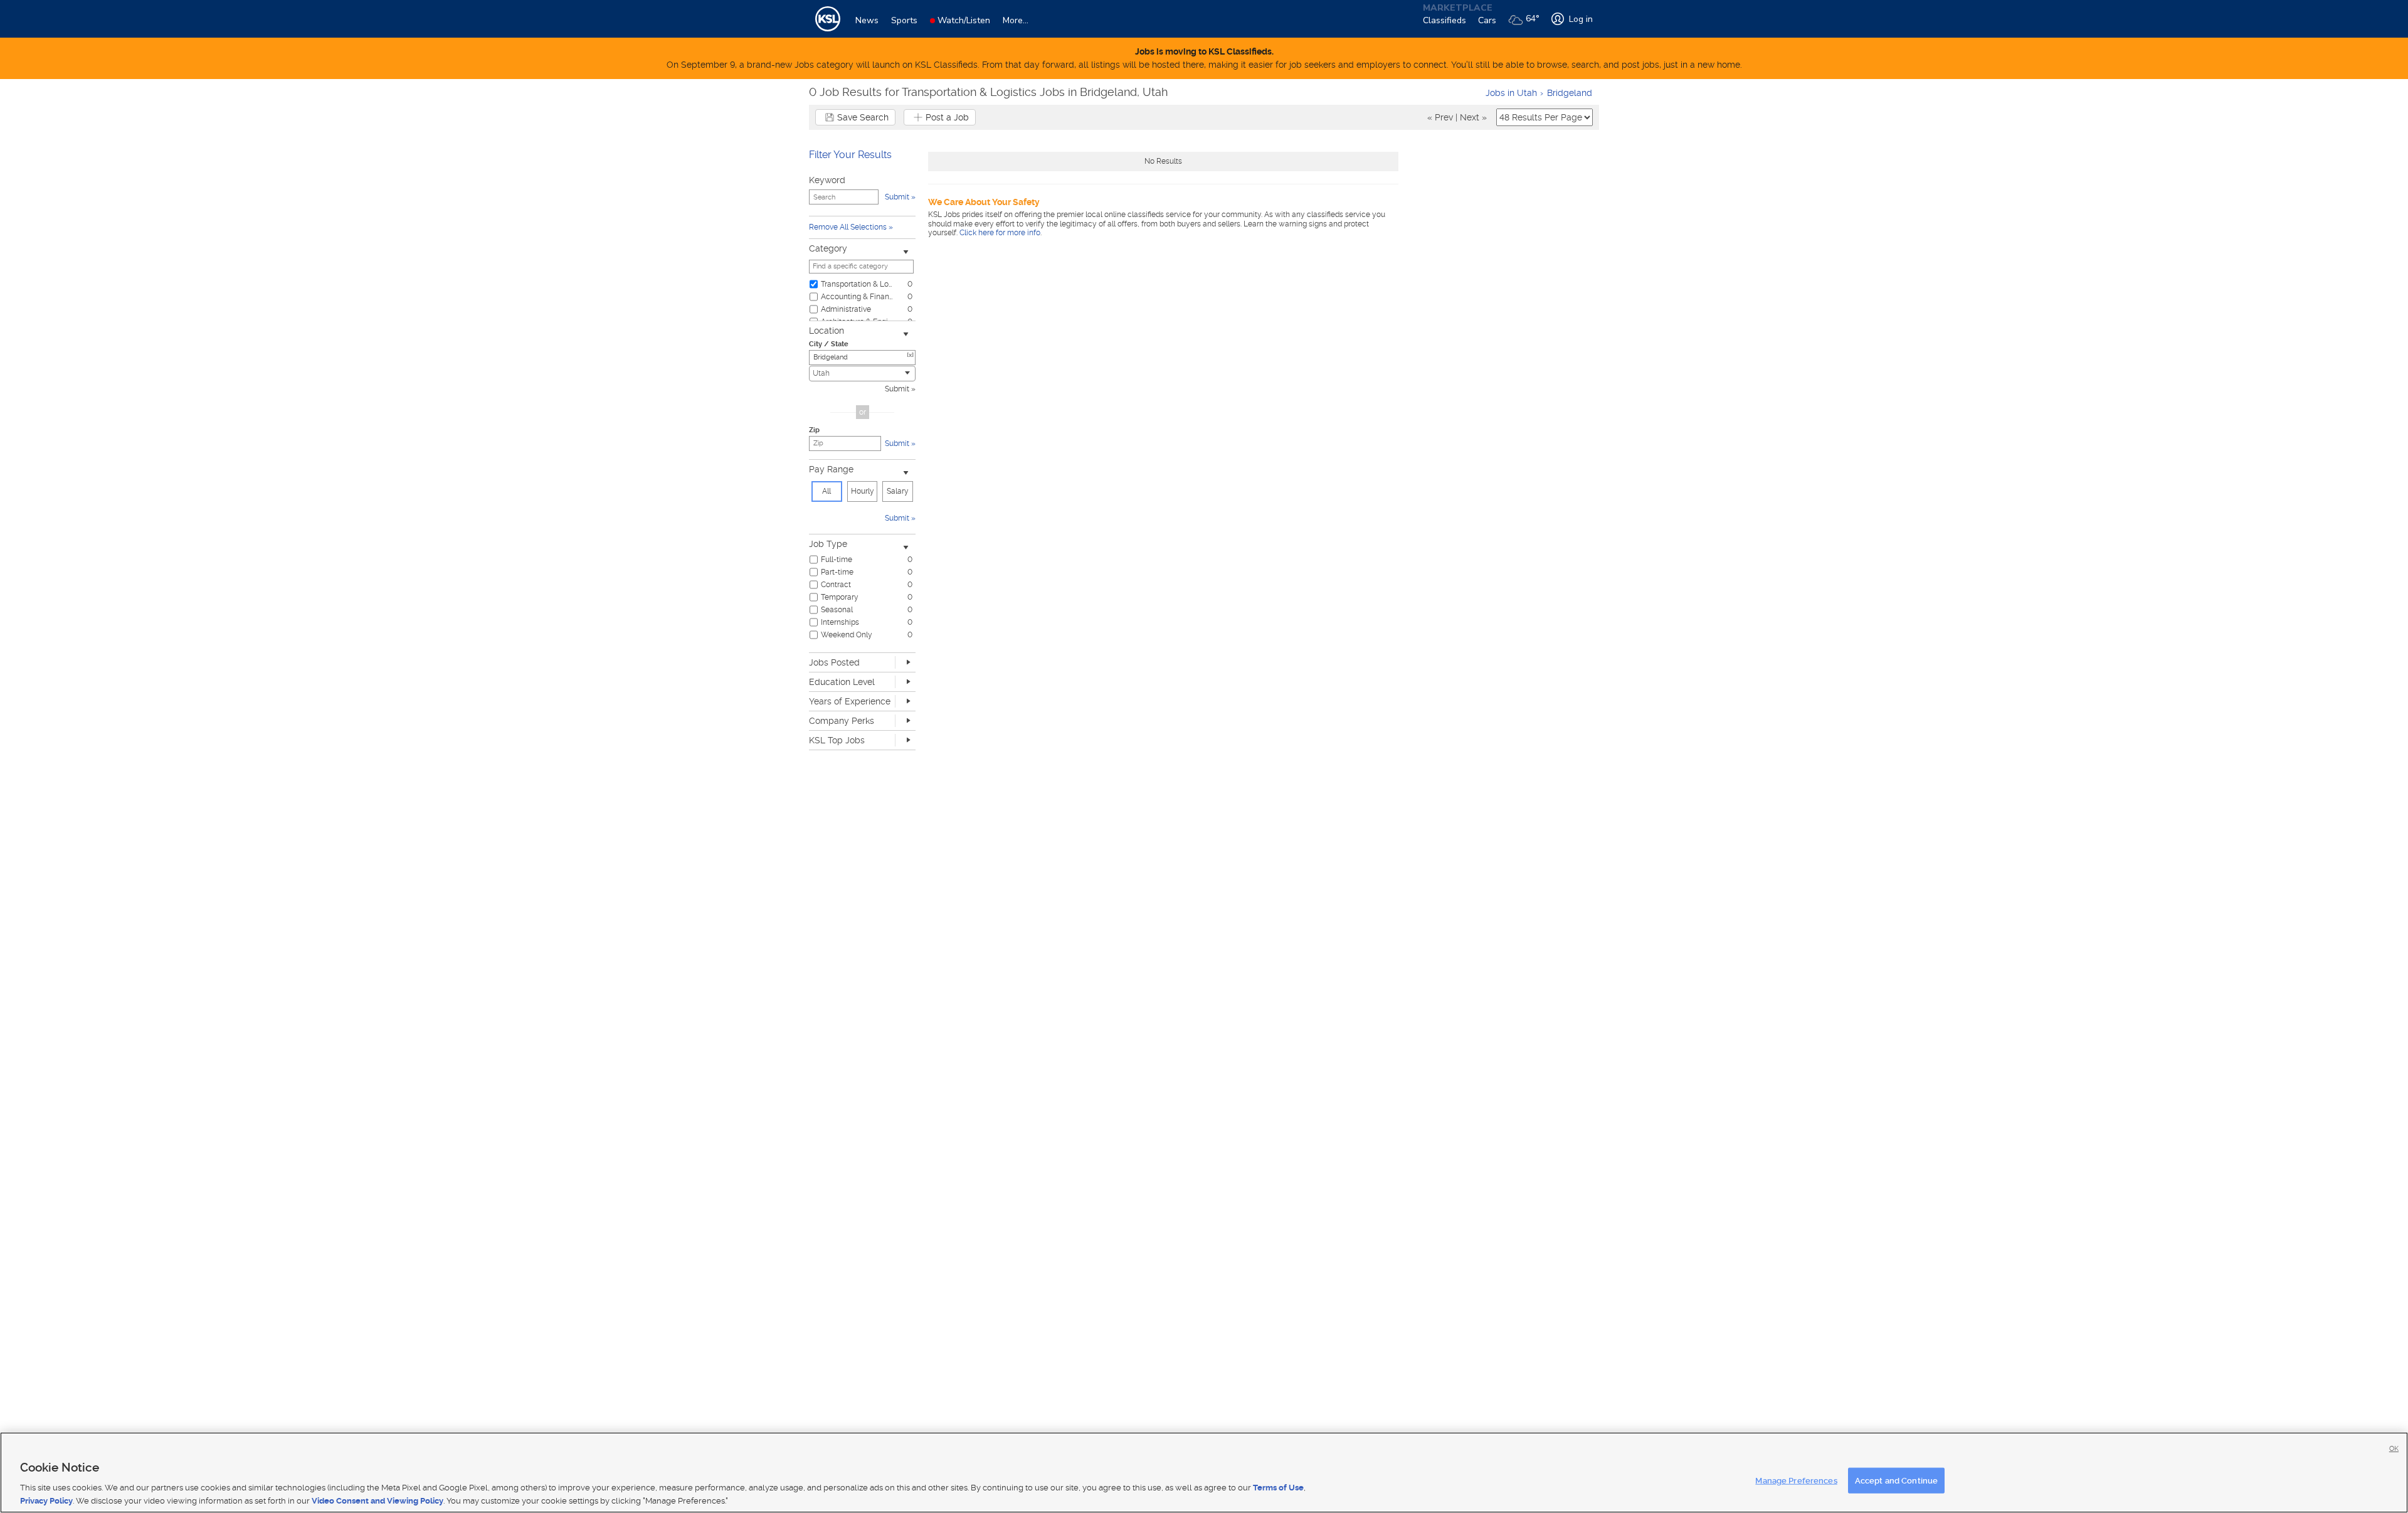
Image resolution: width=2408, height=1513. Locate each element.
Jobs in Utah (1511, 93)
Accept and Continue (1896, 1481)
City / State (829, 344)
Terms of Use (1278, 1488)
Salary (898, 491)
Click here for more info (1000, 233)
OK (2394, 1449)
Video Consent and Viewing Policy (378, 1500)
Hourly (863, 491)
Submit (897, 389)
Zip (814, 430)
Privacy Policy (46, 1500)
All (826, 491)
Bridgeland (1570, 93)
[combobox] (862, 374)
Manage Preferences (1796, 1481)
